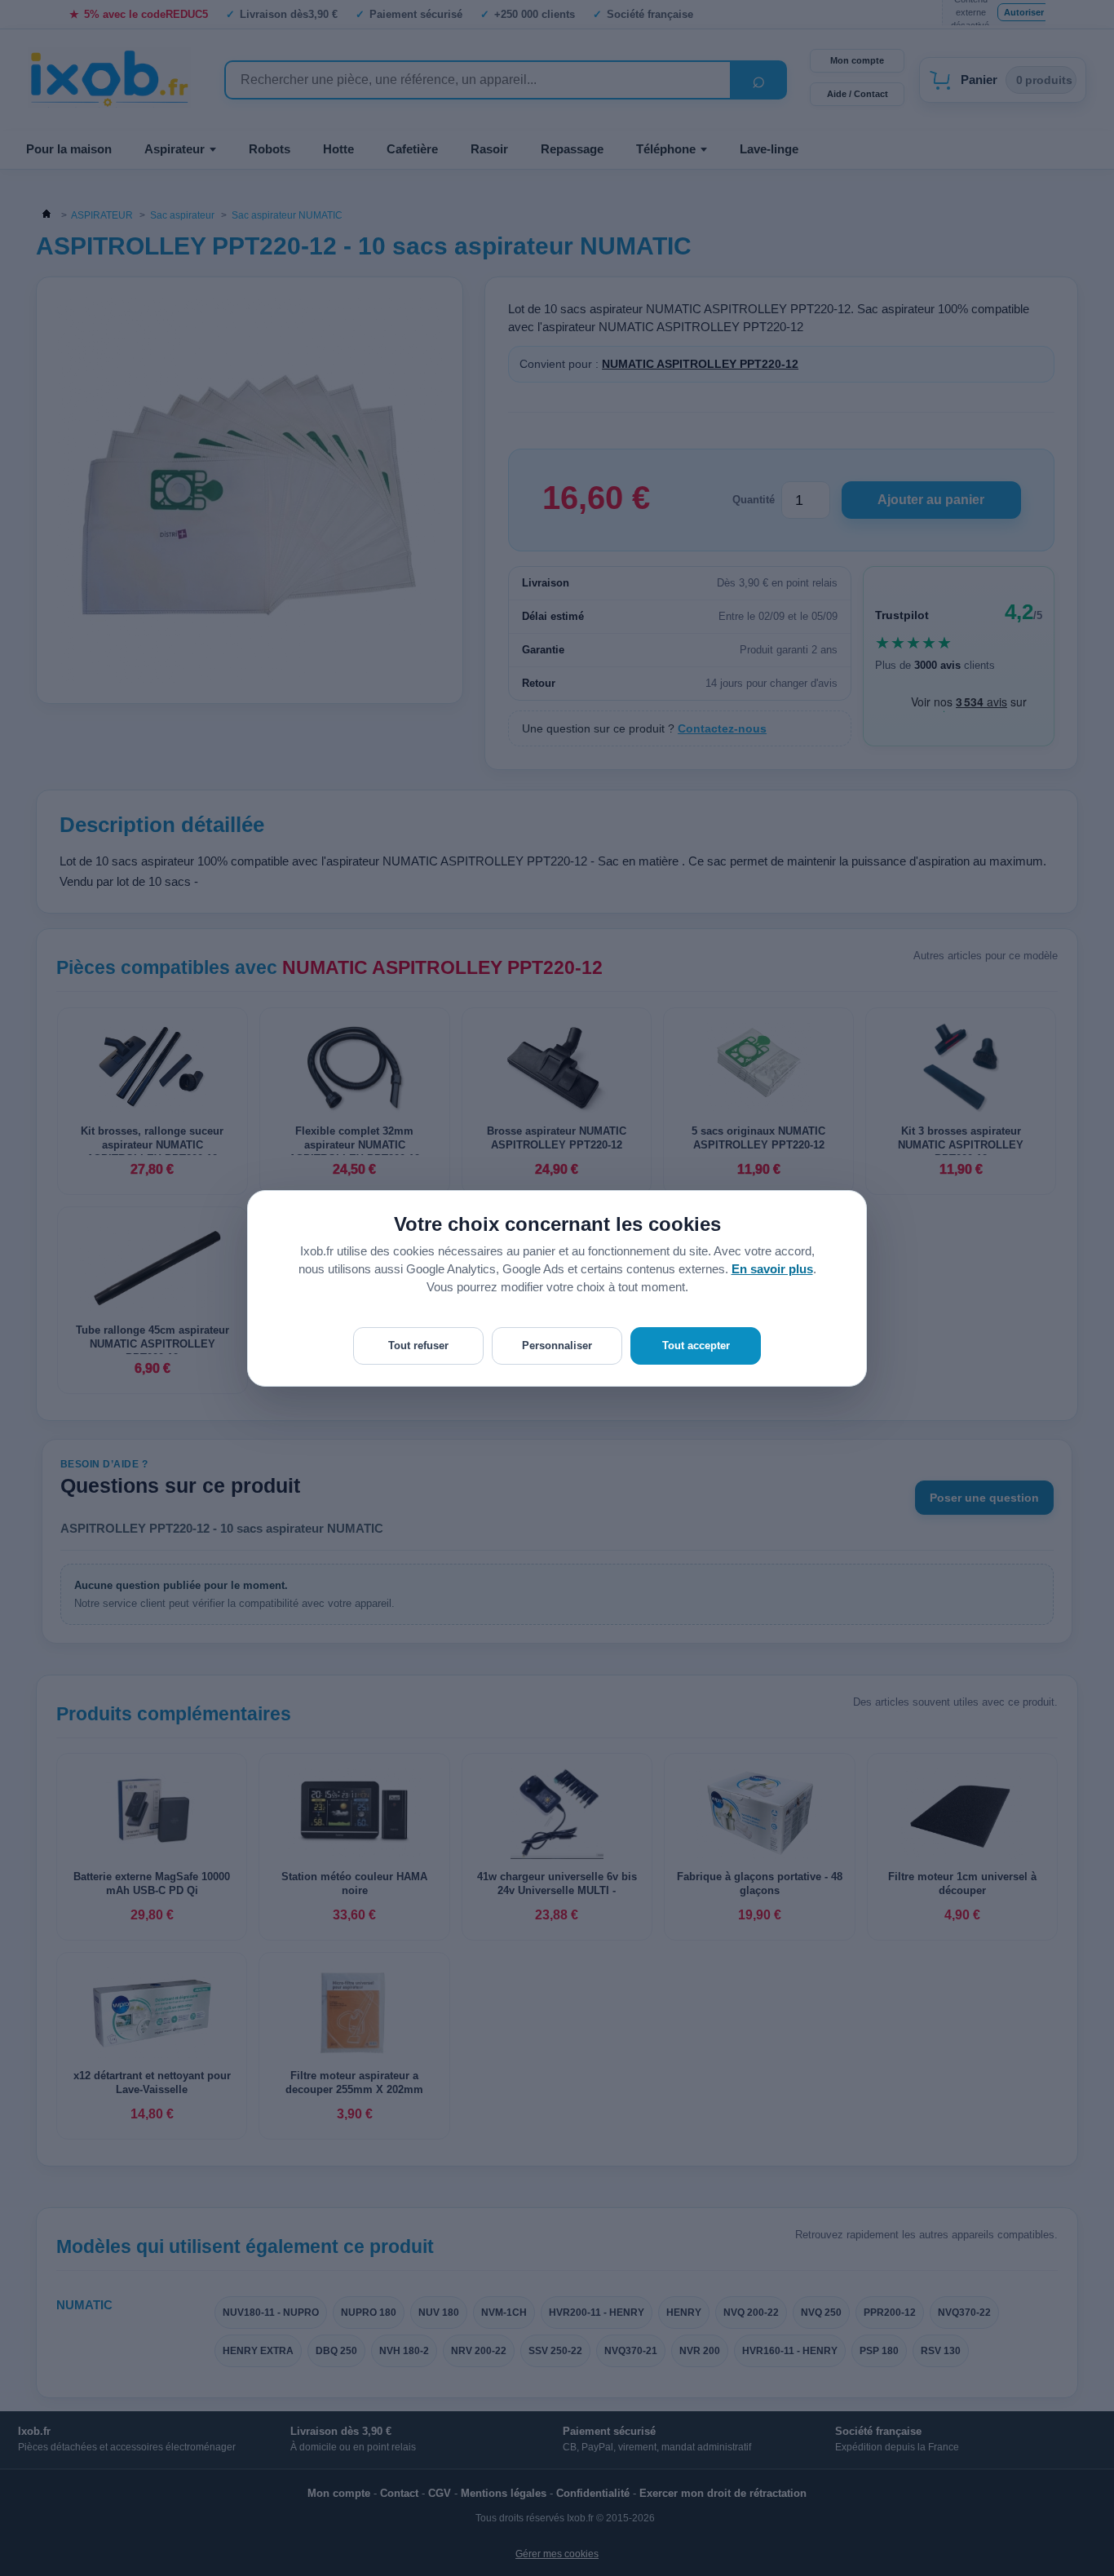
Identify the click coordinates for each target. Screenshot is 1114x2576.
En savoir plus (772, 1269)
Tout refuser (418, 1346)
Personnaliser (557, 1346)
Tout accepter (696, 1346)
